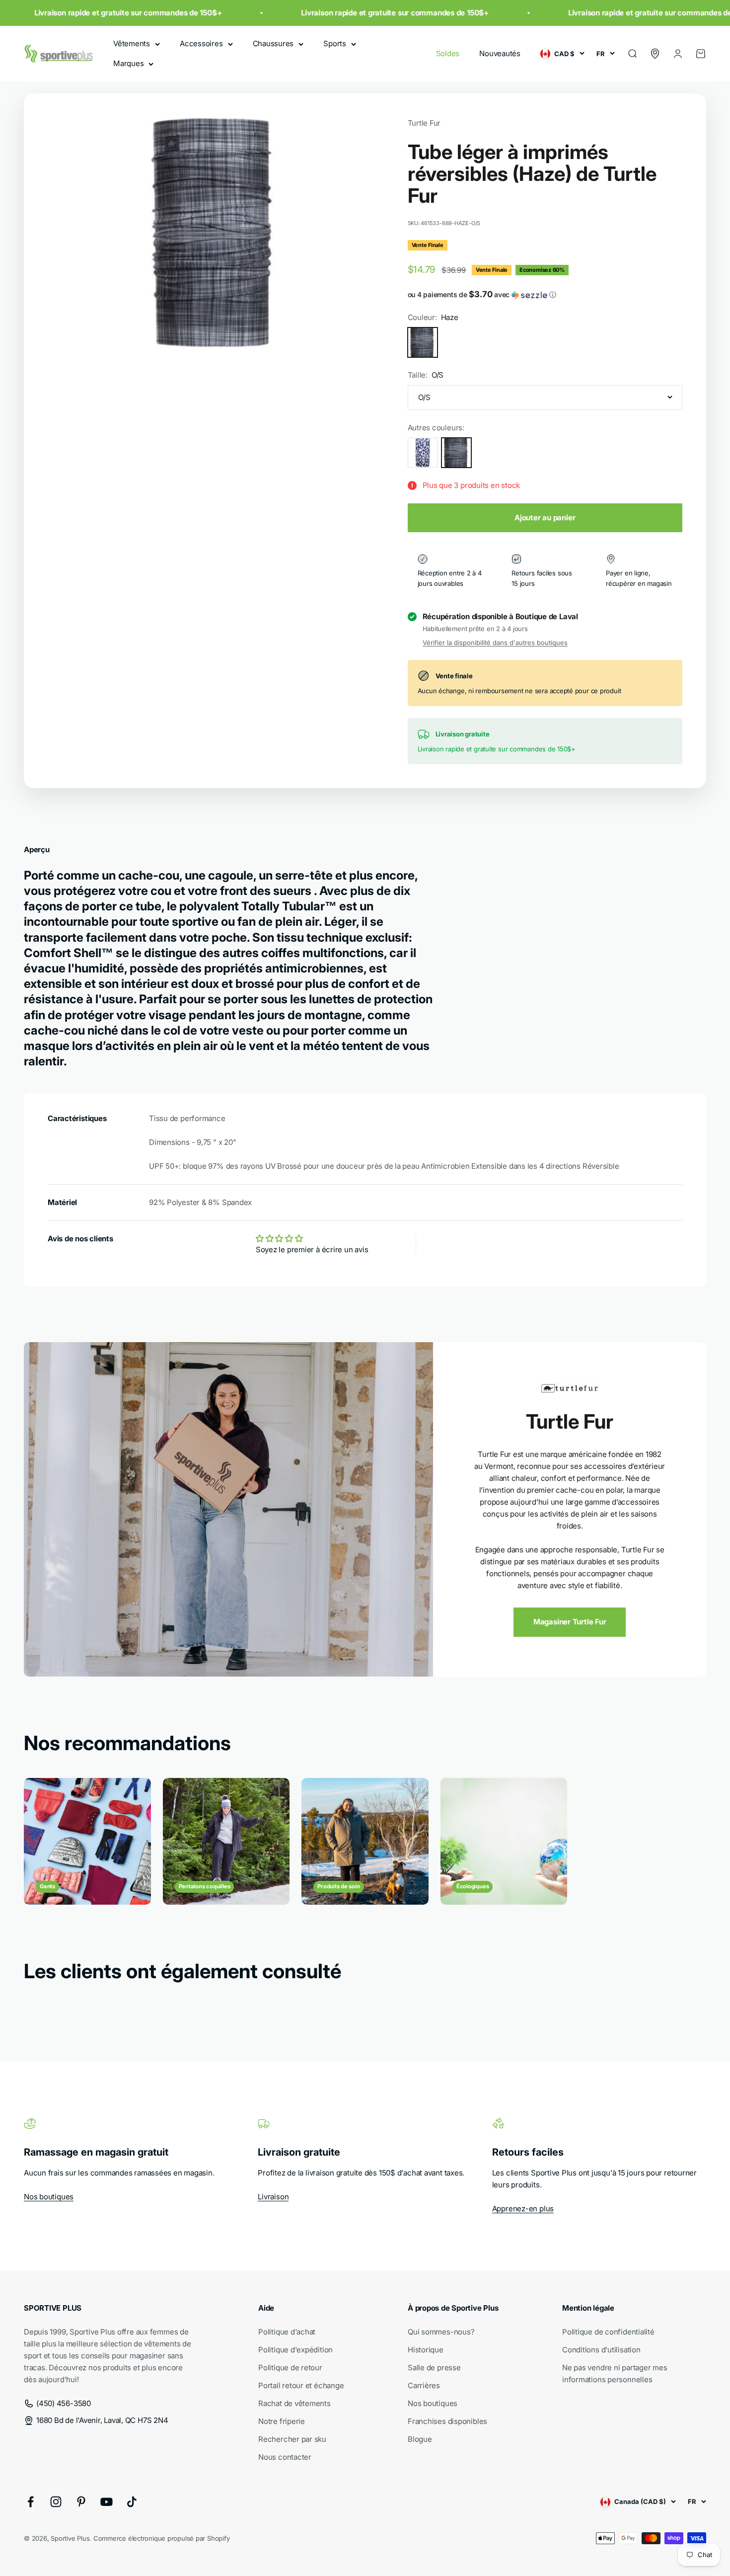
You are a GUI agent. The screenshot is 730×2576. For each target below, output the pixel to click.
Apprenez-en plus (523, 2209)
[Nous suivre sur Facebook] (31, 2502)
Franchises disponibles (447, 2421)
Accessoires (201, 43)
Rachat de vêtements (294, 2403)
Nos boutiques (49, 2197)
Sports (335, 43)
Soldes (448, 53)
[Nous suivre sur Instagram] (56, 2502)
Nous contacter (285, 2457)
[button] (545, 295)
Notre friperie (282, 2421)
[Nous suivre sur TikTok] (132, 2502)
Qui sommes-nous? (441, 2332)
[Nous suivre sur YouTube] (107, 2502)
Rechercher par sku (292, 2439)
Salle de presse (434, 2368)
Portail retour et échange (301, 2385)
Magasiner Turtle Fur (570, 1622)
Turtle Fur (424, 123)
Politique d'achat (287, 2332)
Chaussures (273, 43)
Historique (426, 2350)
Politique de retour (290, 2368)
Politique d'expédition (295, 2350)
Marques (128, 63)
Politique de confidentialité (608, 2332)
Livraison (273, 2197)
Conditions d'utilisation (601, 2350)
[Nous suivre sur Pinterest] (81, 2502)
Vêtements (132, 43)
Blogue (420, 2439)
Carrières (424, 2385)
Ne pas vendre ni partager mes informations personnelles (615, 2374)
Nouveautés (500, 53)
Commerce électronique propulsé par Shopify (162, 2538)
